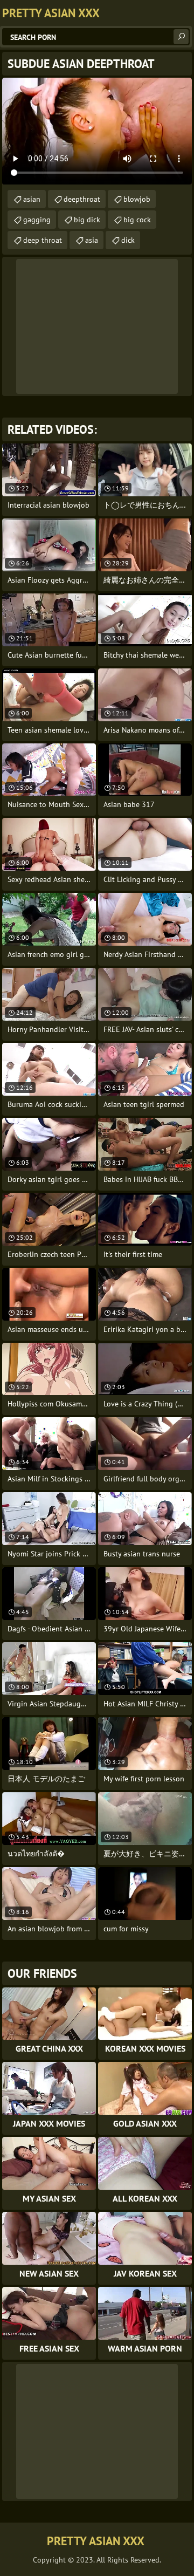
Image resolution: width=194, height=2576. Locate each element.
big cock (137, 220)
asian (32, 199)
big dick (87, 220)
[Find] (181, 37)
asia (92, 240)
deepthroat (82, 199)
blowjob (137, 199)
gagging (37, 220)
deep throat (43, 240)
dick (128, 240)
